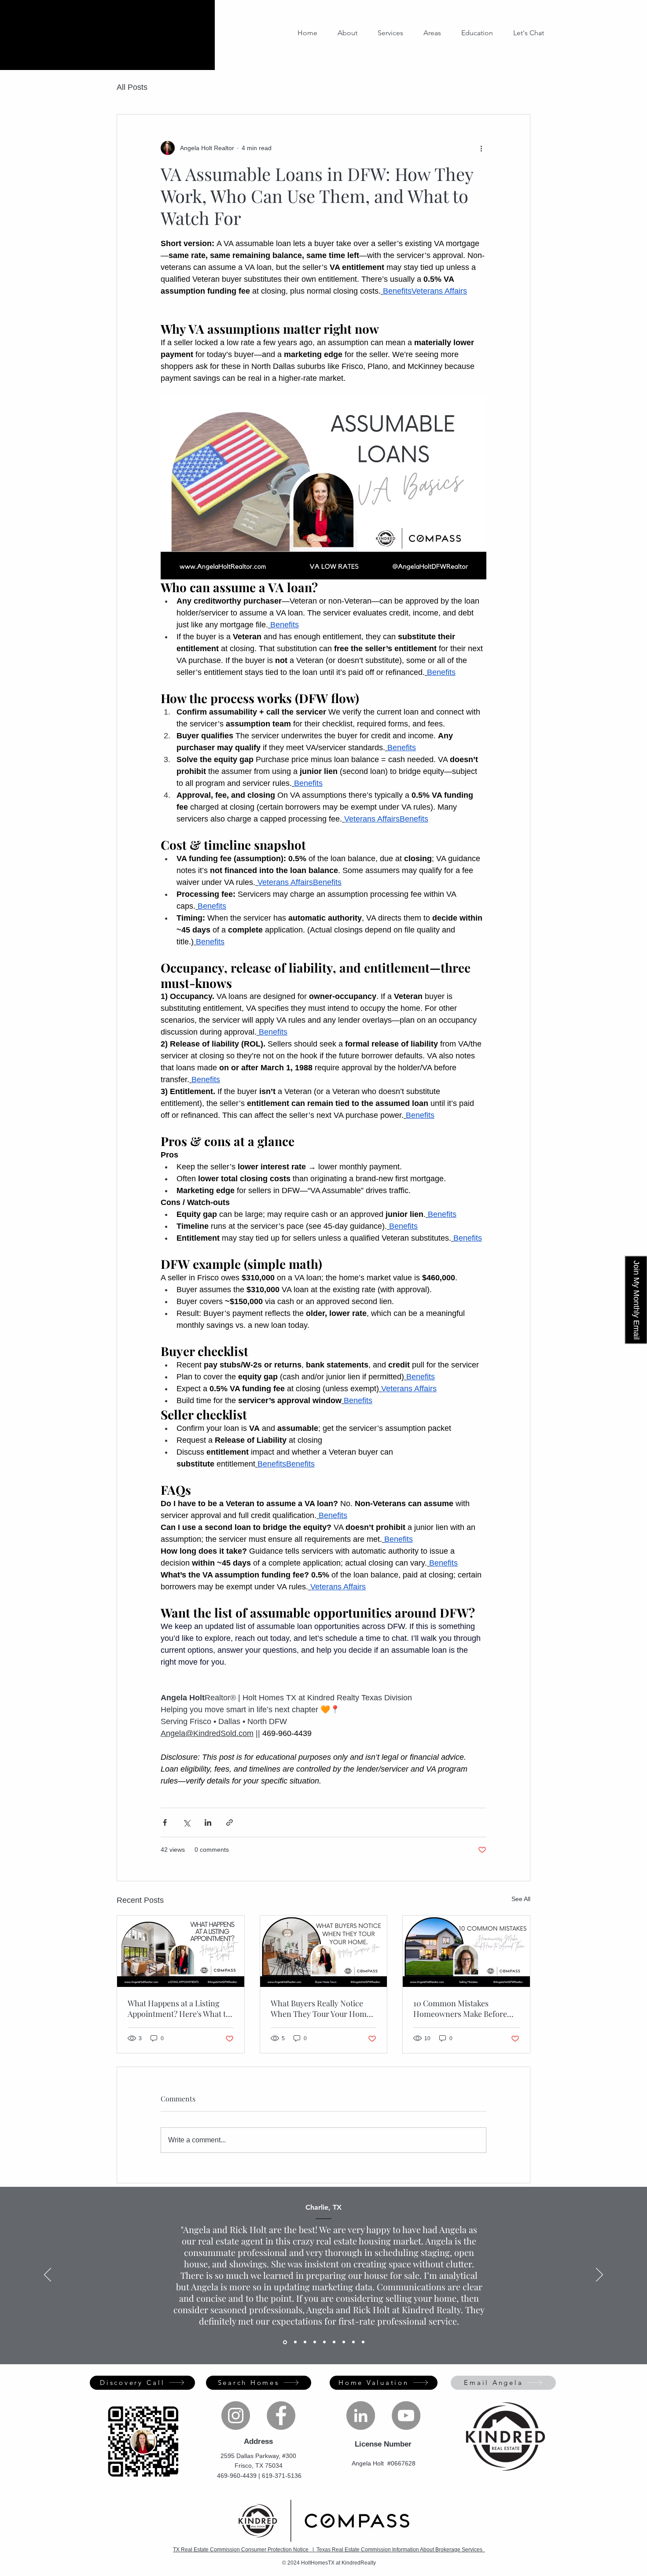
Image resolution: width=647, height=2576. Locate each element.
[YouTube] (406, 2416)
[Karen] (344, 2342)
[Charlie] (284, 2342)
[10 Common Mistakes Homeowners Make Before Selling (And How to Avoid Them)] (466, 1951)
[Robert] (334, 2342)
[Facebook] (281, 2416)
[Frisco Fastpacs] (363, 2342)
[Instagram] (236, 2416)
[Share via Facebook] (165, 1822)
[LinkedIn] (361, 2416)
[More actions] (481, 148)
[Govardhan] (315, 2342)
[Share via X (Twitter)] (186, 1822)
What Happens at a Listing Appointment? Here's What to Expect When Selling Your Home (179, 2008)
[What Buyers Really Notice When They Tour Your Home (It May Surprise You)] (324, 1951)
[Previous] (48, 2275)
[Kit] (324, 2342)
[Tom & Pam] (353, 2342)
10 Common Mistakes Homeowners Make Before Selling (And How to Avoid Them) (460, 2008)
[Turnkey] (305, 2342)
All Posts (132, 87)
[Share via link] (230, 1822)
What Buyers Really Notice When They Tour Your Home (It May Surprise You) (321, 2008)
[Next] (599, 2275)
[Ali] (295, 2342)
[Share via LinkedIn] (208, 1822)
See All (521, 1899)
